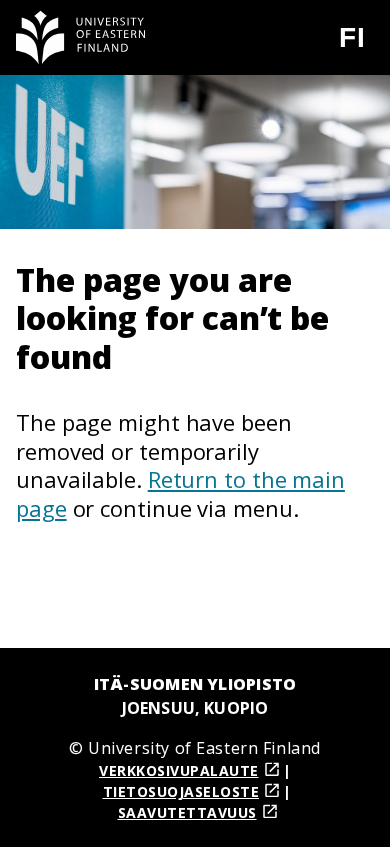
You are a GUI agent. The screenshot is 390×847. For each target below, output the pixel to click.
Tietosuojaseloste (181, 791)
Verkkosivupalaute (179, 770)
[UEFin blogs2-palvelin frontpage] (81, 37)
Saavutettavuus (187, 812)
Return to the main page (180, 493)
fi (364, 45)
